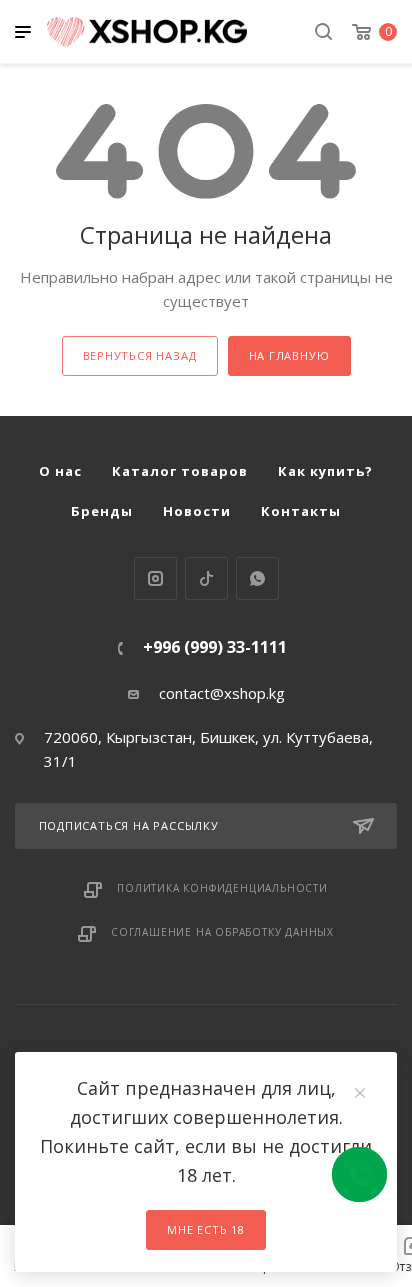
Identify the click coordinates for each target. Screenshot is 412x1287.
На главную (289, 355)
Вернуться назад (140, 355)
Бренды (102, 511)
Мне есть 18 (206, 1229)
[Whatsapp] (257, 578)
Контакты (301, 511)
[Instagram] (155, 578)
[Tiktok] (206, 578)
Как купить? (325, 471)
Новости (197, 511)
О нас (60, 471)
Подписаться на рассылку (129, 825)
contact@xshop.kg (222, 693)
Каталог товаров (180, 471)
